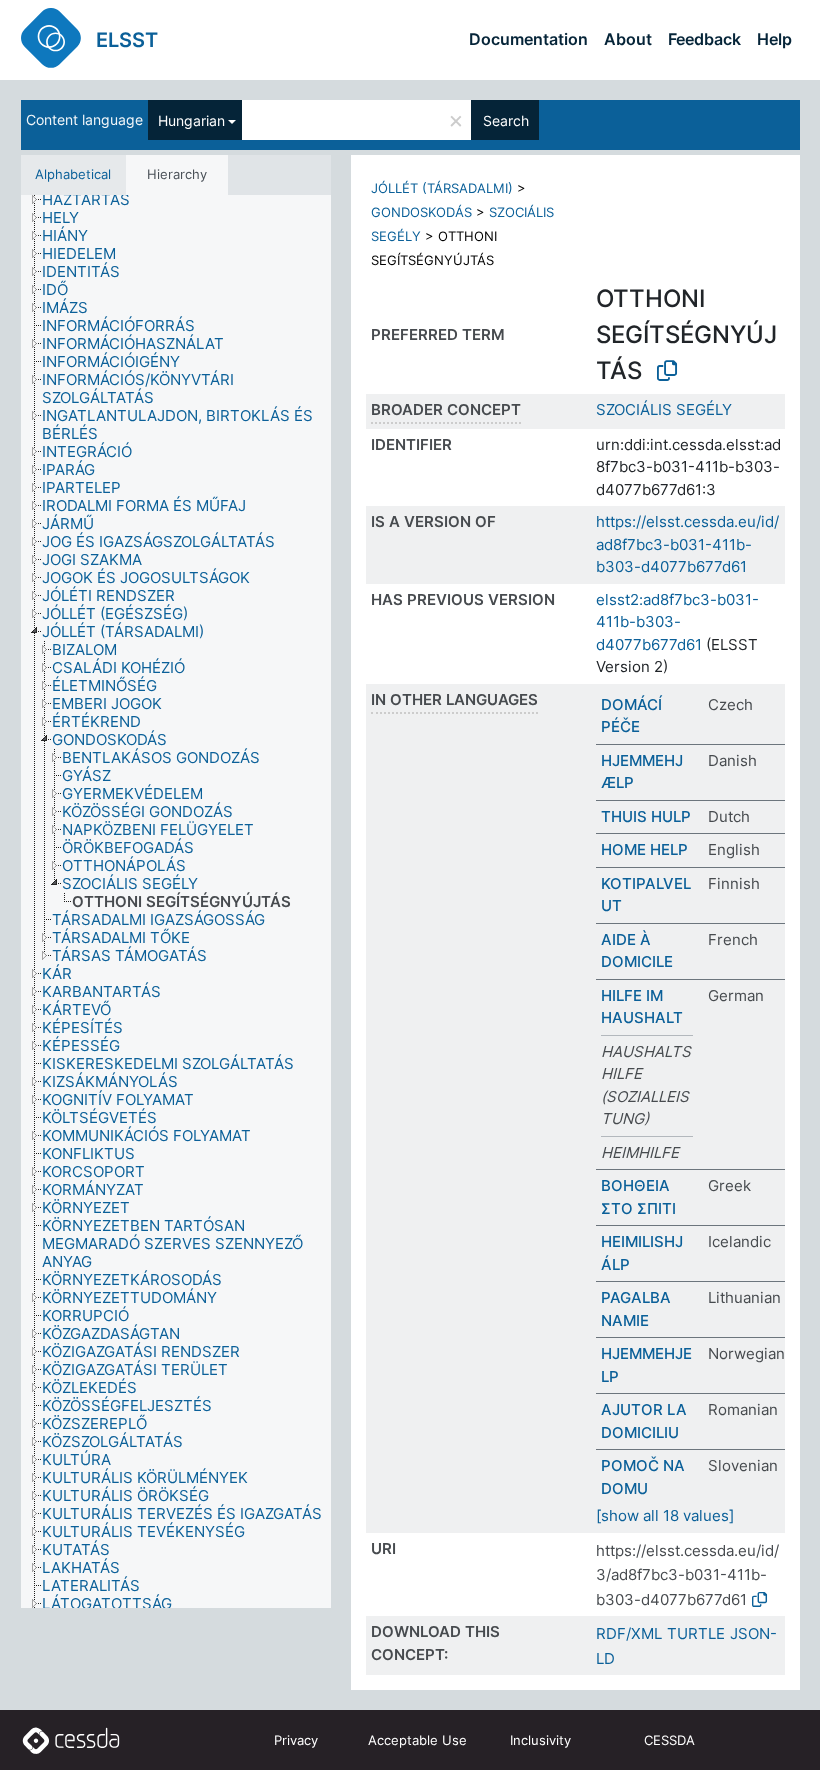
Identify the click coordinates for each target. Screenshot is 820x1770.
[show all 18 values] (665, 1515)
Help (774, 39)
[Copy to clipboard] (667, 371)
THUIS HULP (646, 816)
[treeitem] (94, 200)
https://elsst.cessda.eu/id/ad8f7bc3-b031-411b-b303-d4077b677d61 (687, 544)
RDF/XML (629, 1633)
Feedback (704, 39)
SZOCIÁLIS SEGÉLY (664, 409)
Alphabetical (73, 174)
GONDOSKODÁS (421, 212)
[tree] (176, 902)
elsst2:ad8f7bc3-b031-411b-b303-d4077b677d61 (677, 622)
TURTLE (696, 1633)
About (628, 39)
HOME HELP (644, 849)
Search (506, 120)
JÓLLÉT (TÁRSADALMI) (442, 188)
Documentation (528, 39)
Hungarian (191, 120)
